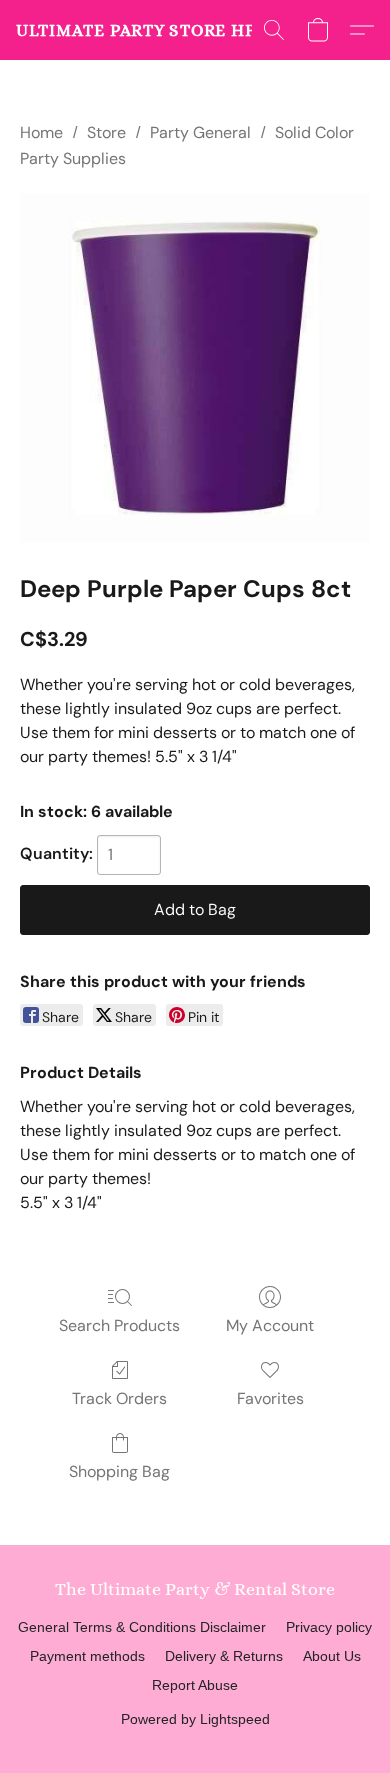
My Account (270, 1325)
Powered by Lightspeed (195, 1719)
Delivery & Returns (224, 1656)
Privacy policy (329, 1627)
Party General (200, 132)
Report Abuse (195, 1685)
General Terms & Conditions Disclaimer (142, 1627)
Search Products (119, 1325)
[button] (141, 30)
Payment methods (87, 1656)
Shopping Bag (119, 1471)
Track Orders (119, 1398)
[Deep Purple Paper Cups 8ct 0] (195, 368)
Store (106, 132)
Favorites (270, 1398)
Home (41, 132)
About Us (332, 1656)
